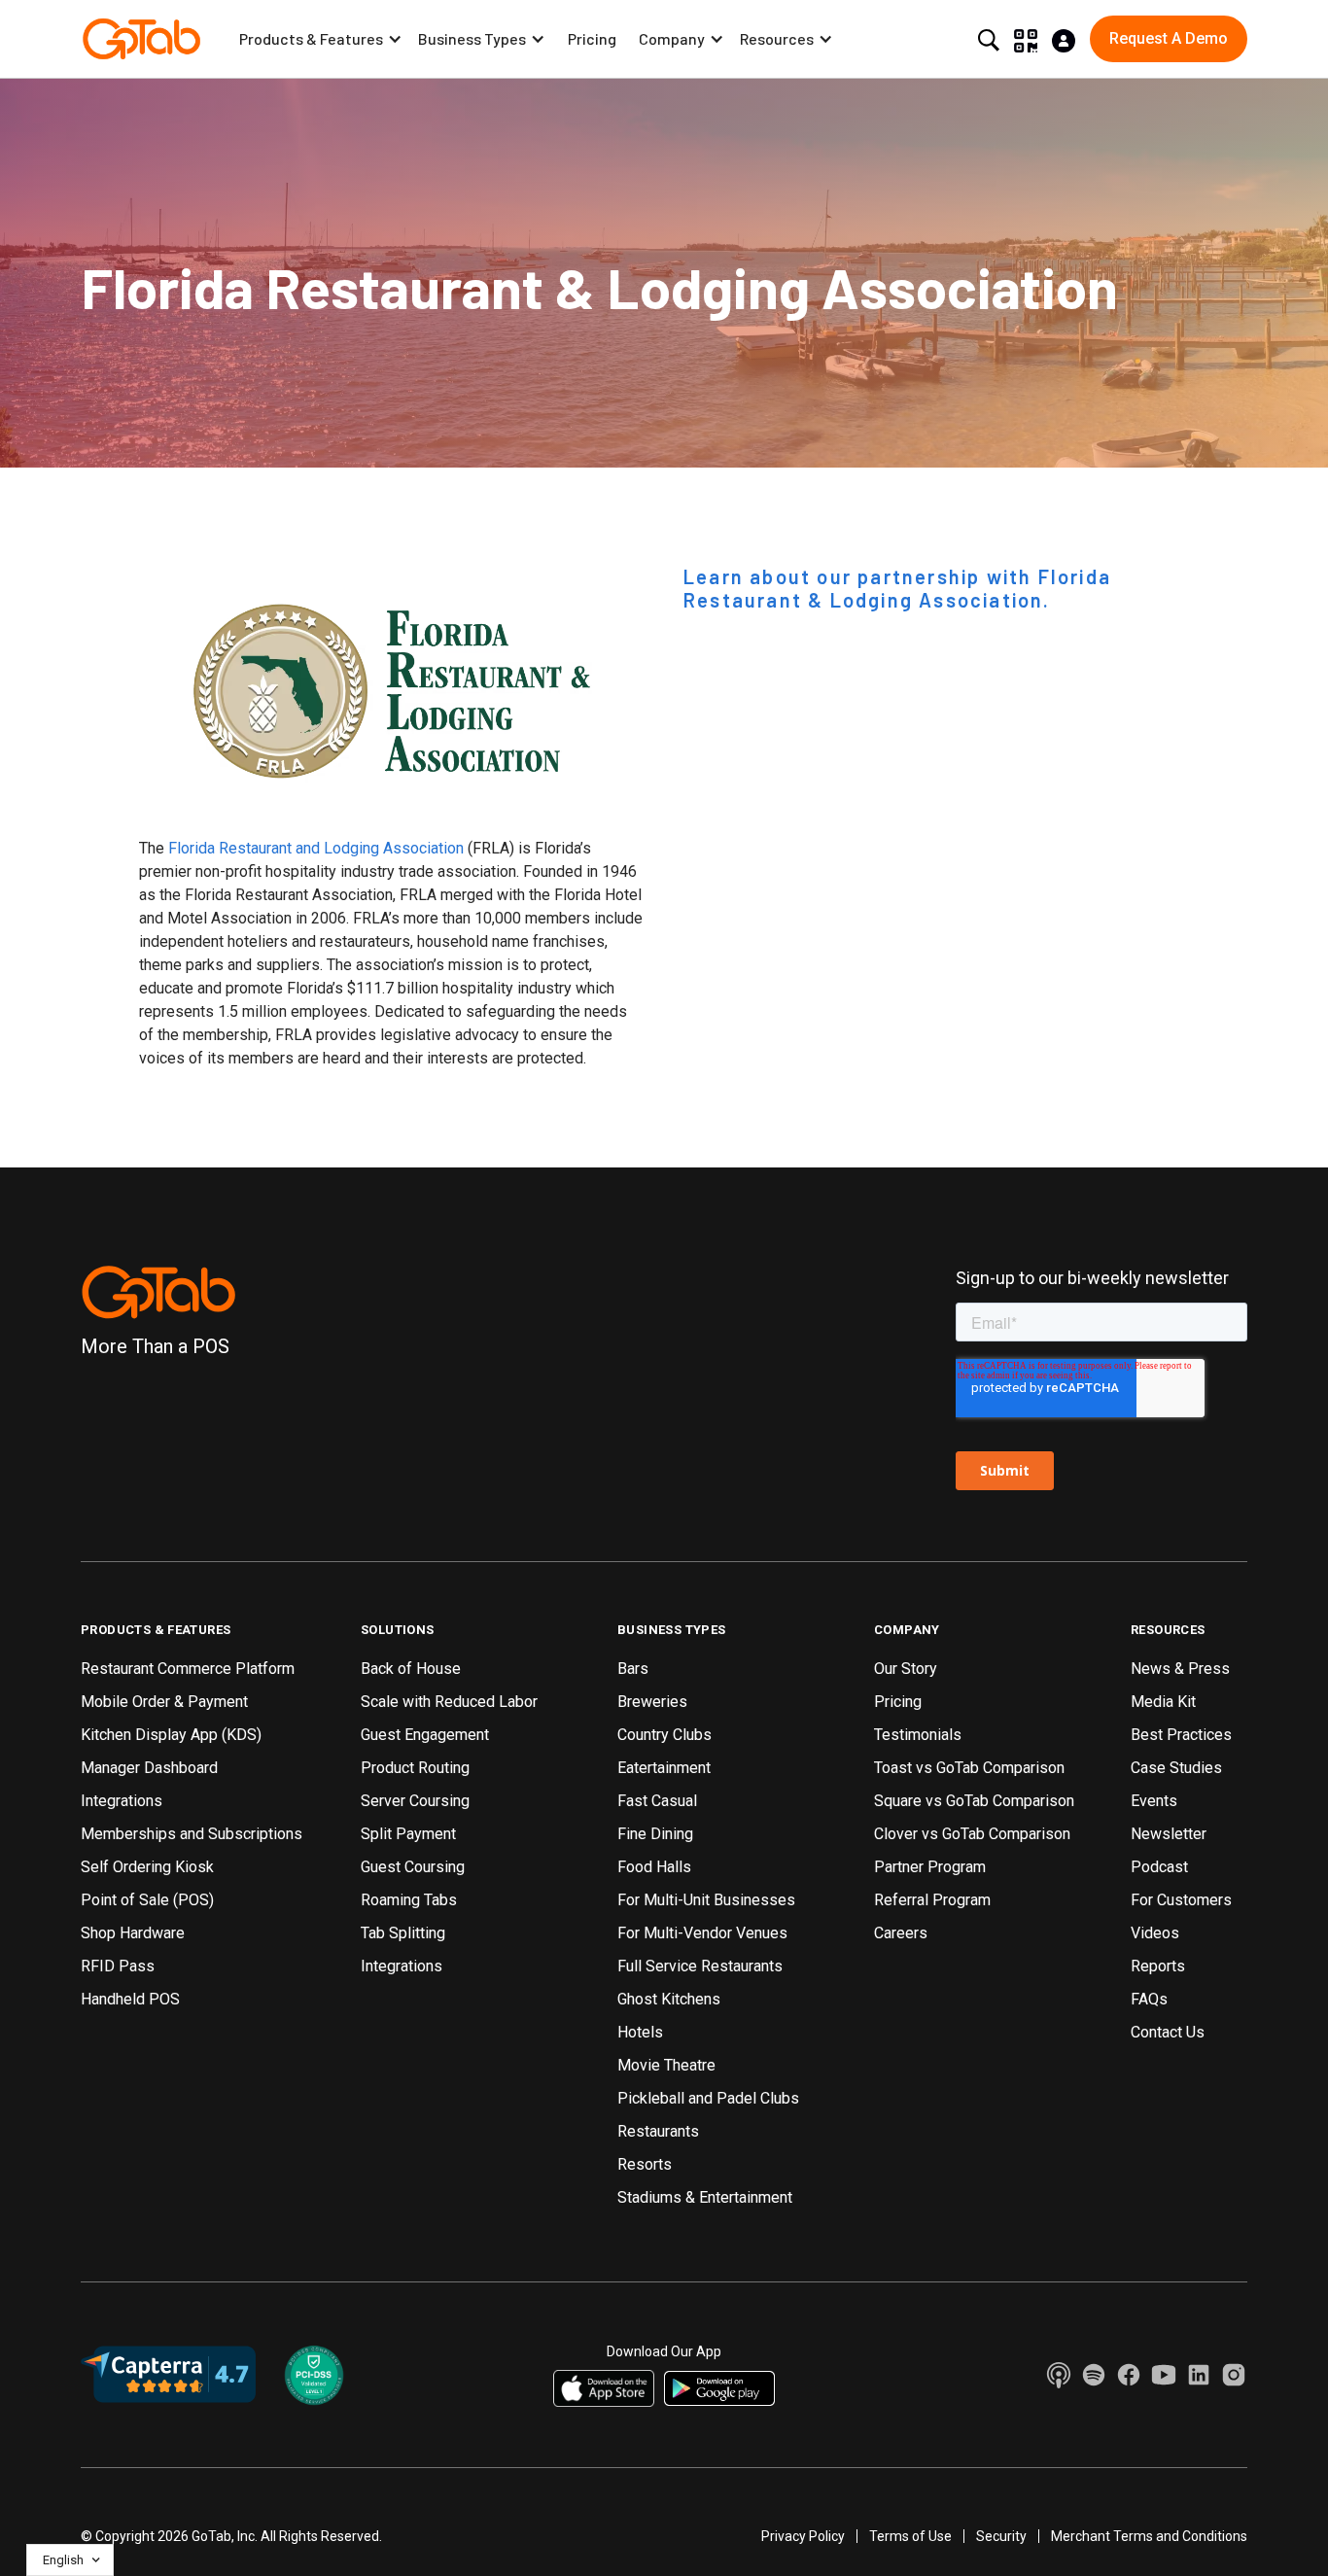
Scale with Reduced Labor (449, 1702)
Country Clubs (664, 1735)
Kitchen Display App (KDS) (171, 1735)
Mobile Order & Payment (164, 1702)
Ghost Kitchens (669, 1999)
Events (1154, 1801)
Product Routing (415, 1768)
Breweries (652, 1702)
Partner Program (930, 1867)
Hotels (640, 2032)
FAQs (1149, 1999)
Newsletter (1169, 1834)
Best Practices (1181, 1735)
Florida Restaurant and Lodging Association (316, 848)
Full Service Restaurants (700, 1966)
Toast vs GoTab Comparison (969, 1768)
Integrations (122, 1801)
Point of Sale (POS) (147, 1900)
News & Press (1180, 1669)
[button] (321, 39)
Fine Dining (655, 1834)
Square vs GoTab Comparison (974, 1801)
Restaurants (658, 2131)
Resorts (645, 2164)
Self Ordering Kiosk (147, 1867)
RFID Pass (118, 1966)
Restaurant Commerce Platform (188, 1669)
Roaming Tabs (409, 1900)
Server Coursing (415, 1801)
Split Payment (408, 1834)
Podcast (1159, 1867)
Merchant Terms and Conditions (1149, 2536)
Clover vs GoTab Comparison (972, 1834)
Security (1001, 2536)
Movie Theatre (666, 2065)
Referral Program (932, 1900)
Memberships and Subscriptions (192, 1834)
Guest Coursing (413, 1867)
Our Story (906, 1669)
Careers (901, 1933)
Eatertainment (664, 1768)
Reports (1158, 1966)
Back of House (411, 1669)
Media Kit (1163, 1702)
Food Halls (654, 1867)
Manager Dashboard (149, 1768)
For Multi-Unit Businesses (706, 1900)
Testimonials (918, 1735)
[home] (141, 39)
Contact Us (1168, 2032)
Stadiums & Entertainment (705, 2197)
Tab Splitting (403, 1933)
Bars (633, 1669)
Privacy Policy (803, 2536)
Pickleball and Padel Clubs (708, 2098)
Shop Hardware (133, 1933)
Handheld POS (130, 1999)
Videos (1155, 1933)
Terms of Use (910, 2536)
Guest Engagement (425, 1735)
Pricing (592, 38)
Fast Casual (657, 1801)
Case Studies (1176, 1768)
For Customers (1181, 1900)
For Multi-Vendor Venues (702, 1933)
